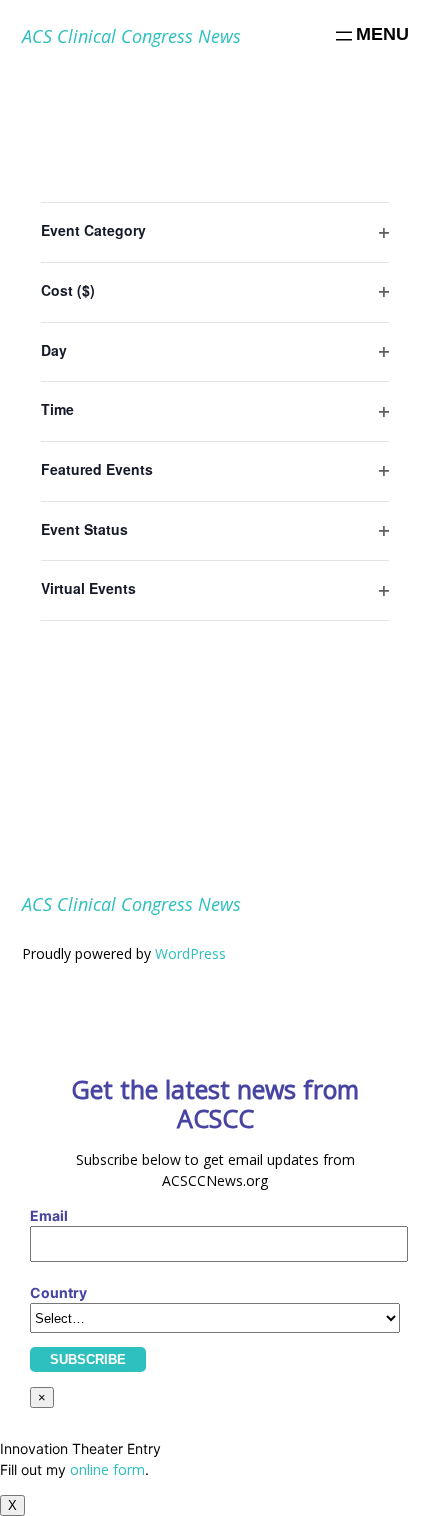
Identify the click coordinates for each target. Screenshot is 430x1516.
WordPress (190, 953)
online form (107, 1469)
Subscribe (88, 1359)
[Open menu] (370, 36)
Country (58, 1292)
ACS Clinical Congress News (131, 36)
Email (49, 1215)
